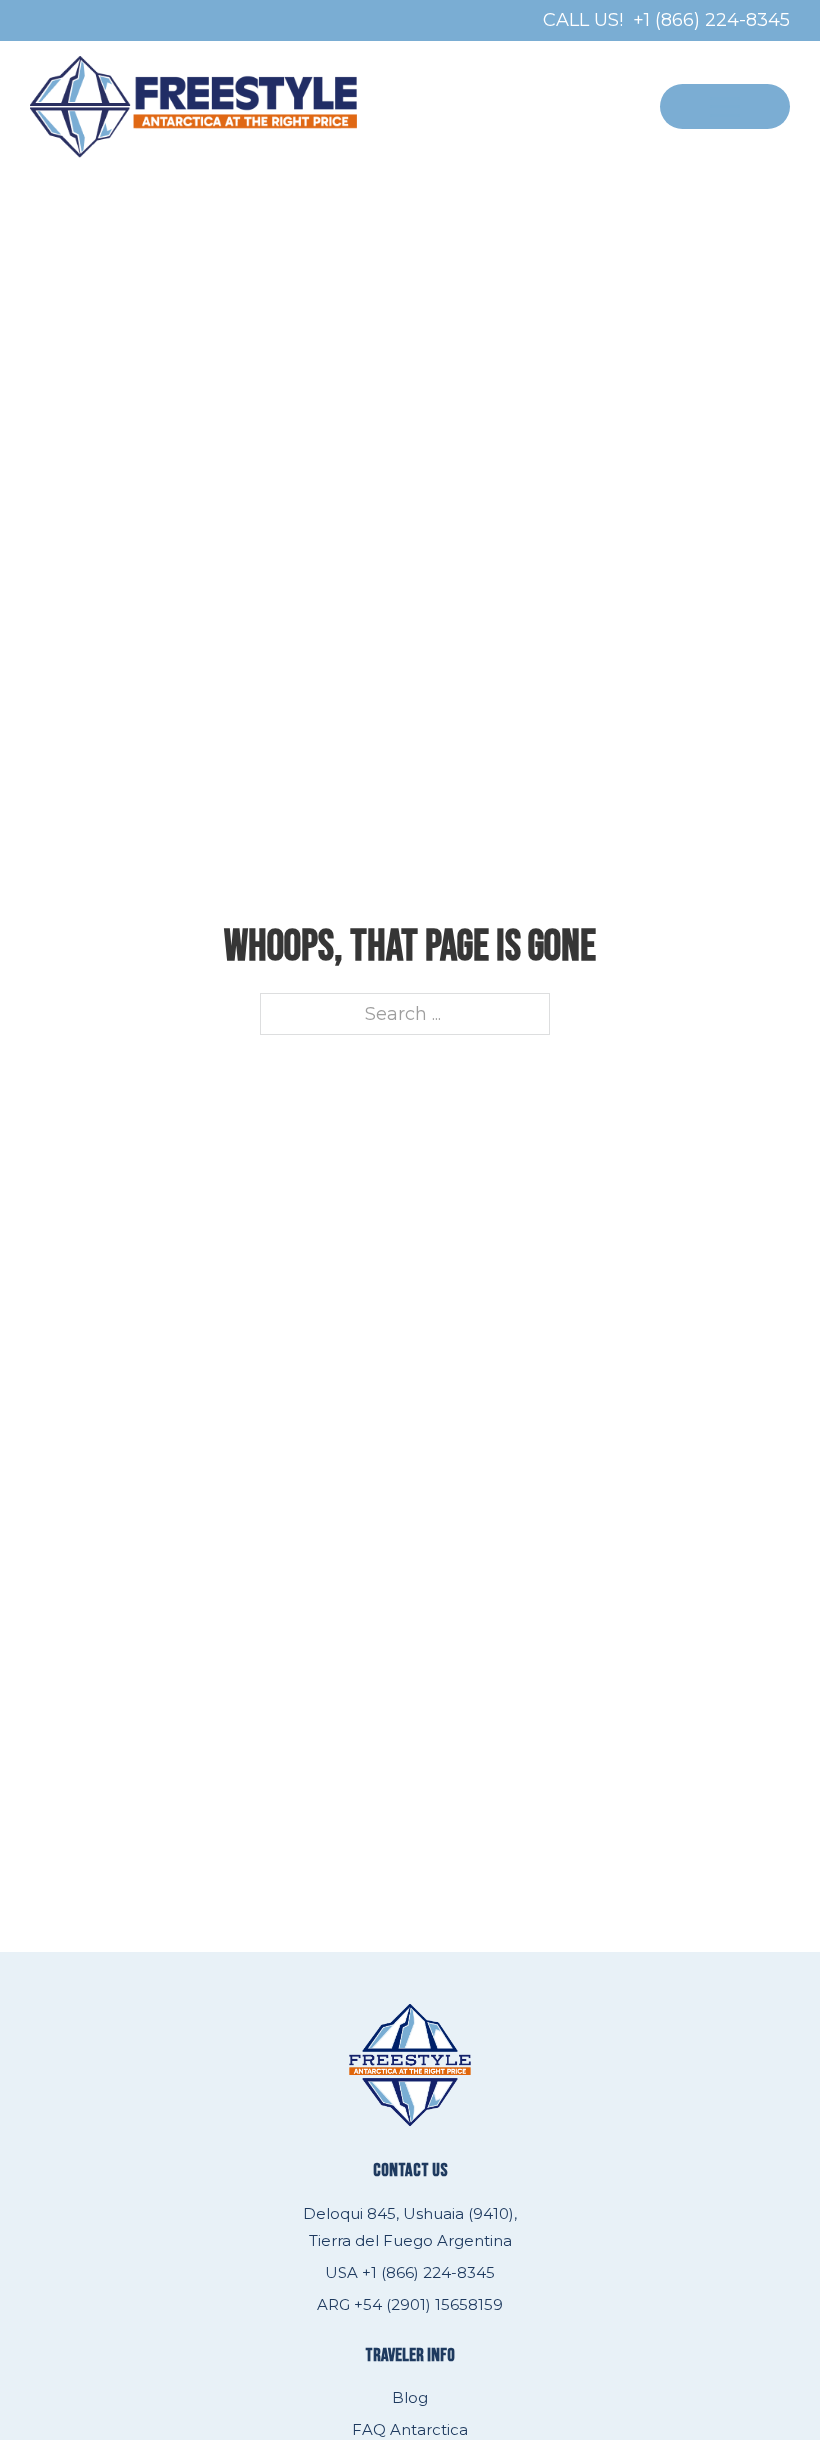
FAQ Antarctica (410, 2429)
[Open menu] (725, 106)
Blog (410, 2397)
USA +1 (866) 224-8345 (410, 2272)
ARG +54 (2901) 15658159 (410, 2304)
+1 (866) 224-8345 (711, 20)
